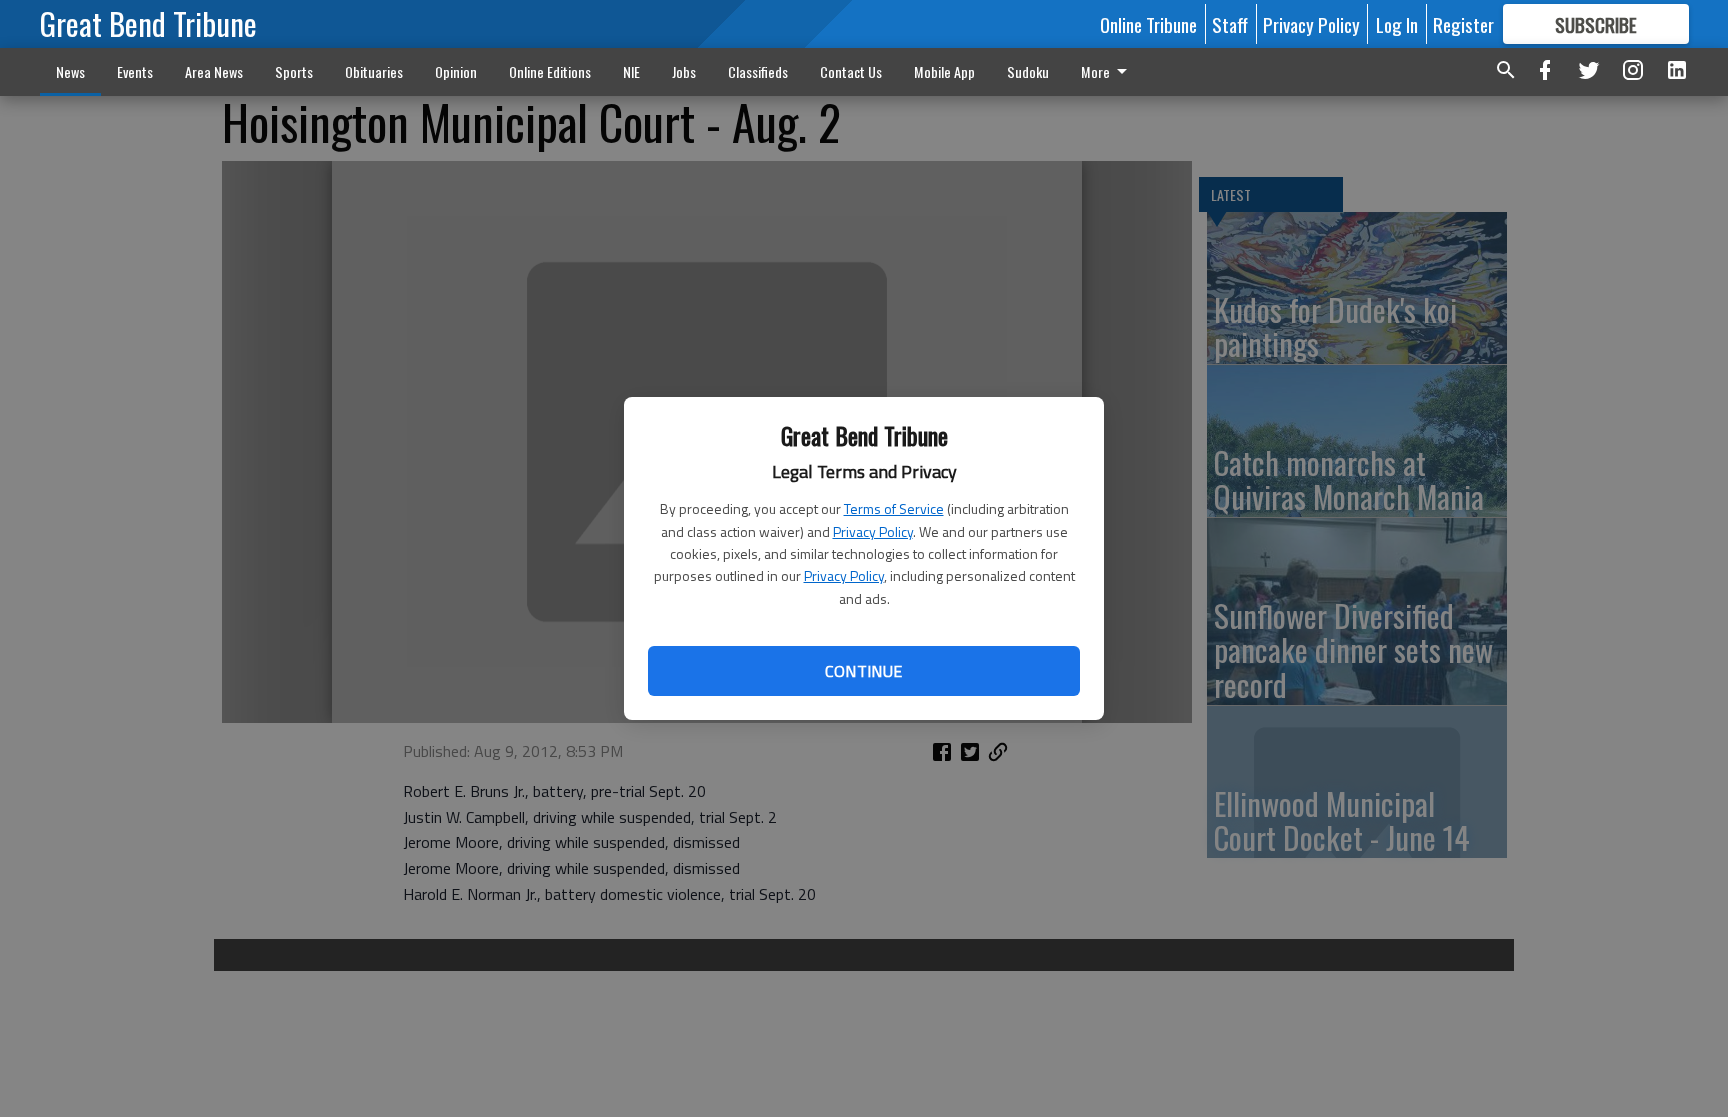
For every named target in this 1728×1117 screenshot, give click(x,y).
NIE (631, 71)
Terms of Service (894, 508)
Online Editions (550, 71)
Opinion (456, 71)
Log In (1397, 24)
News (70, 71)
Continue (863, 671)
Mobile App (944, 71)
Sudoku (1028, 71)
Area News (214, 71)
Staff (1230, 24)
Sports (294, 71)
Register (1463, 24)
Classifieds (758, 71)
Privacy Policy (873, 531)
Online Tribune (1148, 24)
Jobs (684, 71)
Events (135, 71)
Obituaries (374, 71)
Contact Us (851, 71)
